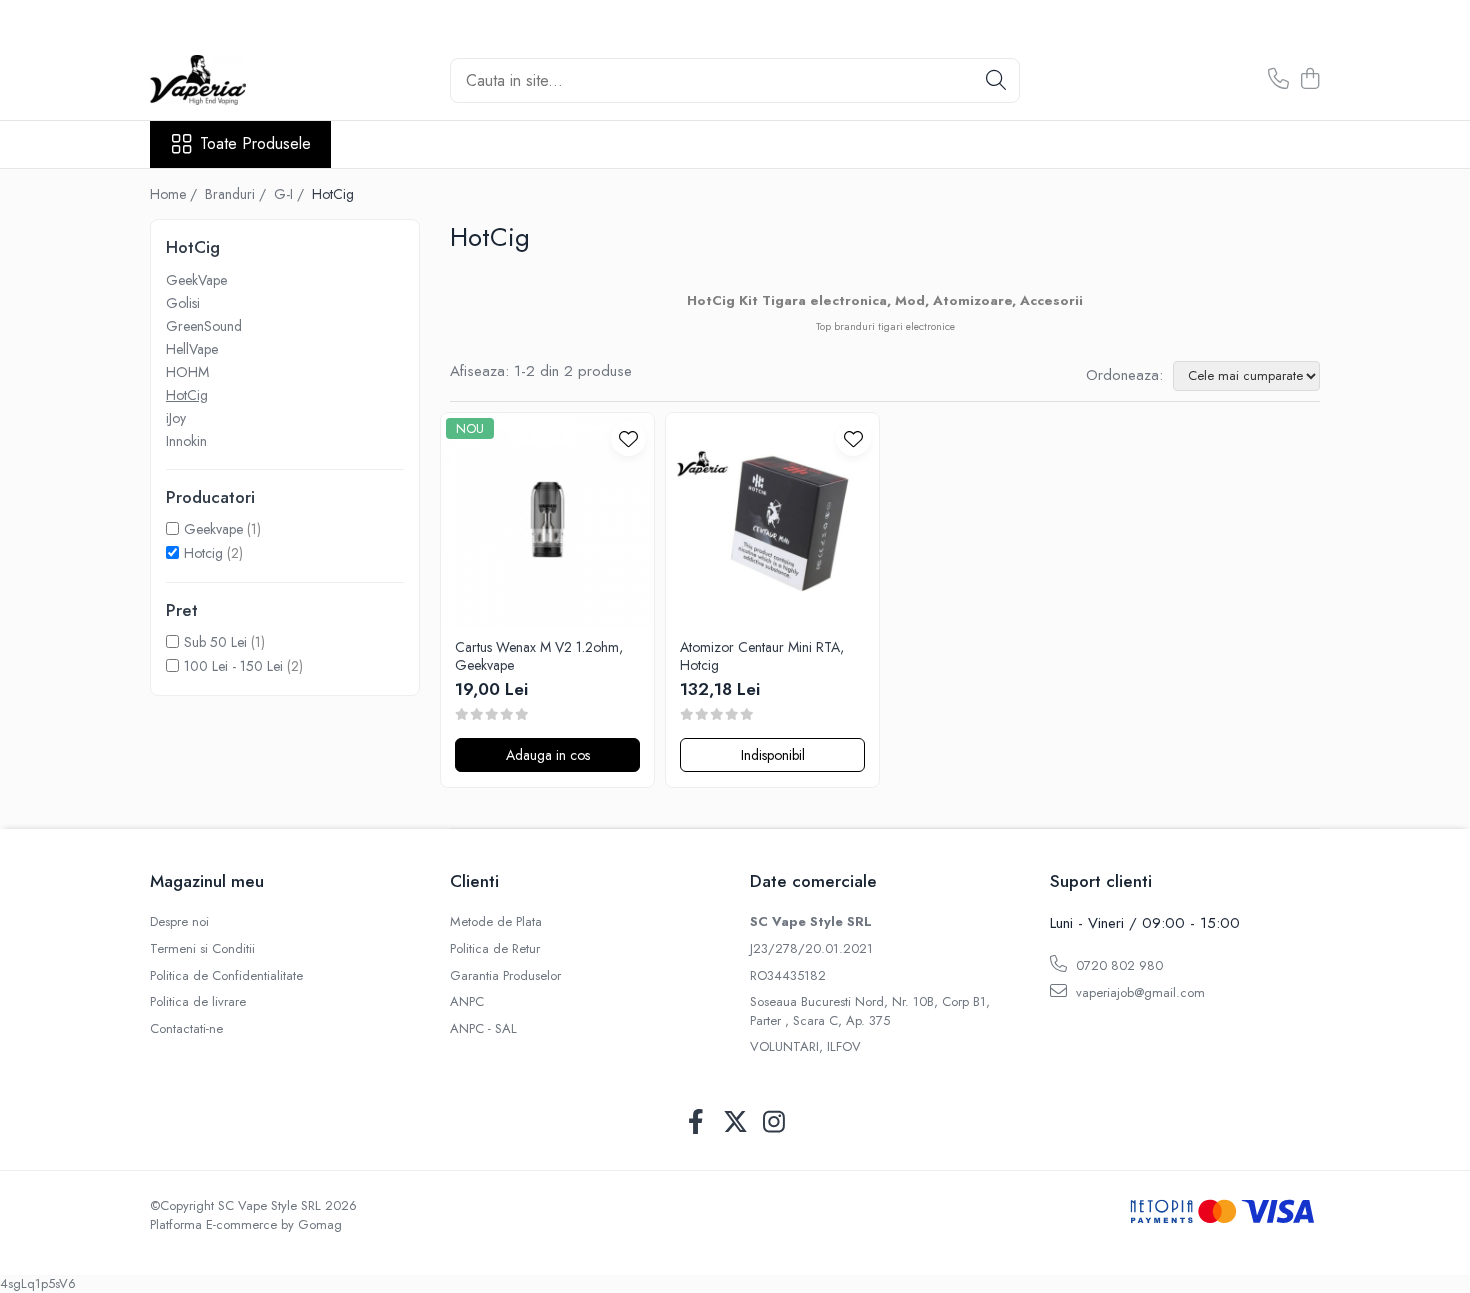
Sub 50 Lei (215, 642)
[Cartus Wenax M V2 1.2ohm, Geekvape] (547, 519)
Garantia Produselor (505, 976)
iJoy (176, 418)
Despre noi (179, 922)
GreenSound (204, 326)
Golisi (183, 303)
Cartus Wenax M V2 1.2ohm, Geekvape (539, 656)
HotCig (187, 395)
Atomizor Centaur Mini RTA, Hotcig (762, 656)
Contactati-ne (186, 1029)
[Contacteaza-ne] (1278, 80)
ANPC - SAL (483, 1029)
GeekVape (196, 280)
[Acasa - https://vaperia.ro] (250, 80)
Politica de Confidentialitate (226, 976)
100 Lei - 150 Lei (233, 666)
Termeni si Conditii (202, 949)
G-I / (291, 194)
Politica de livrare (198, 1002)
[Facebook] (696, 1123)
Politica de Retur (495, 949)
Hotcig (203, 553)
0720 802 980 (1117, 965)
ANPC (467, 1002)
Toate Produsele (255, 144)
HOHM (187, 372)
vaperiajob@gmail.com (1138, 992)
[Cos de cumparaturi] (1309, 80)
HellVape (192, 349)
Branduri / (237, 194)
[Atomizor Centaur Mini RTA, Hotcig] (772, 519)
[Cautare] (996, 80)
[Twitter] (735, 1123)
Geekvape (213, 529)
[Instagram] (774, 1123)
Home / (175, 194)
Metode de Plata (496, 922)
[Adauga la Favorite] (628, 438)
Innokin (186, 441)
